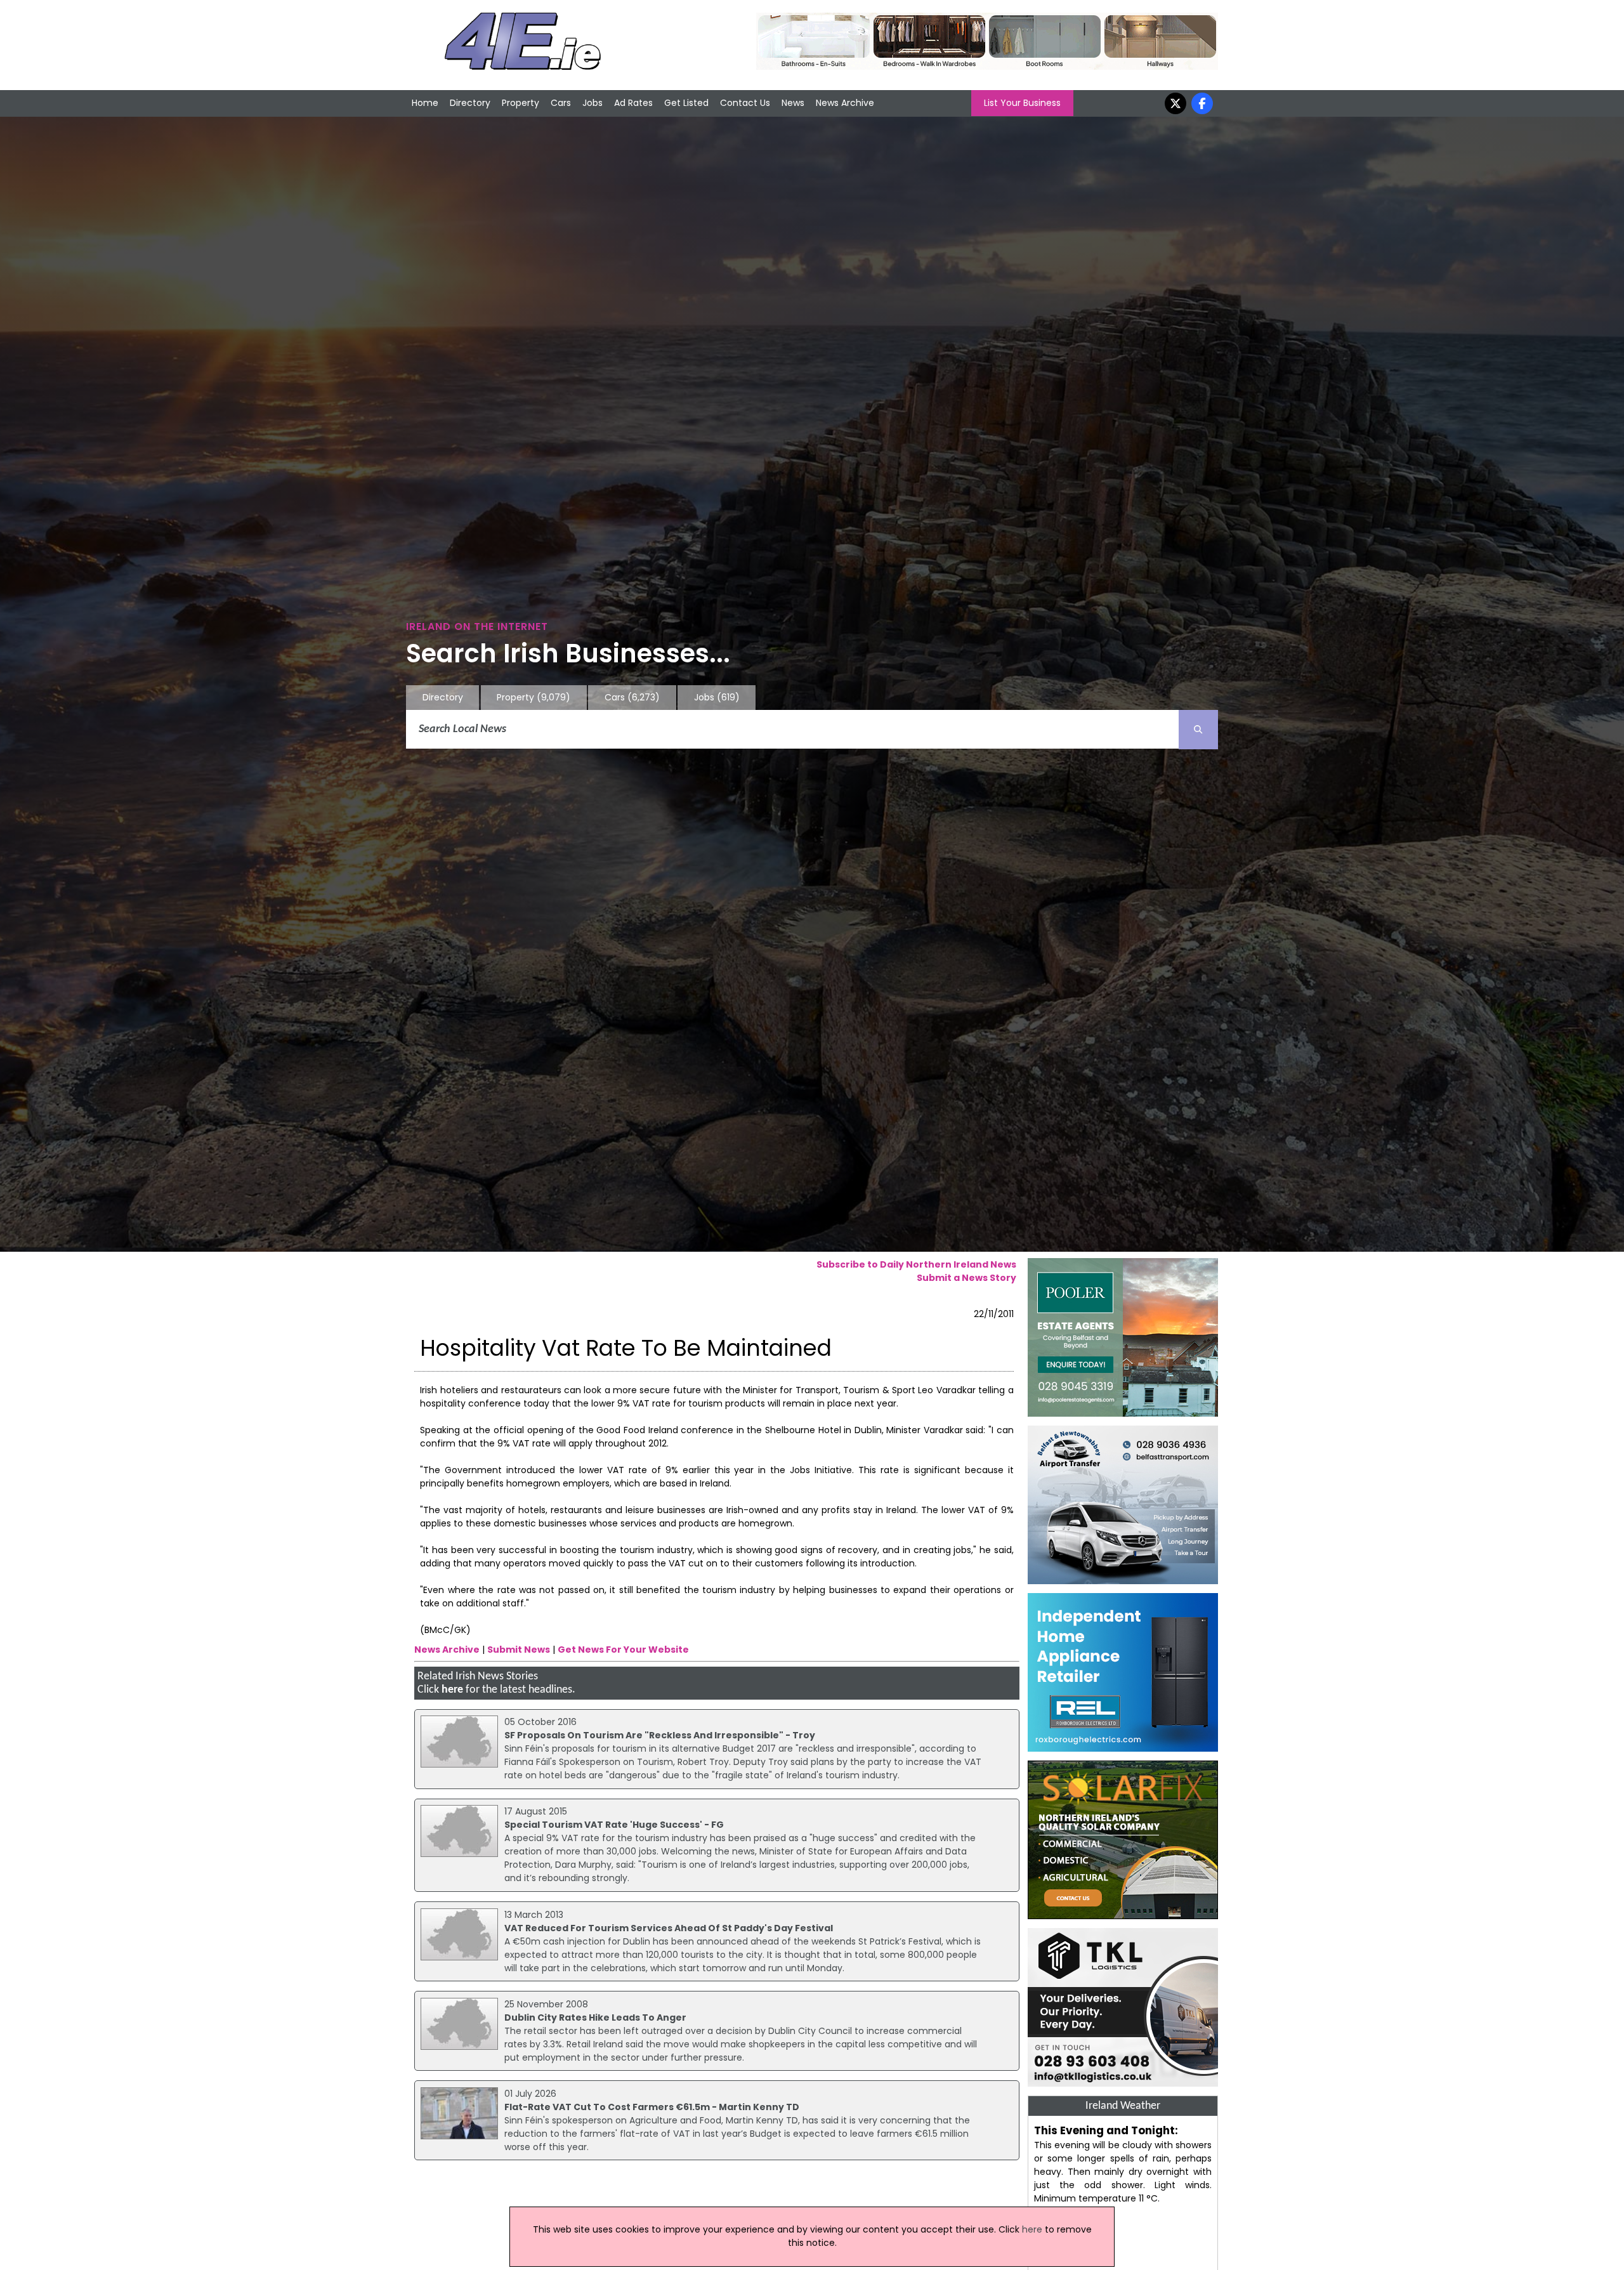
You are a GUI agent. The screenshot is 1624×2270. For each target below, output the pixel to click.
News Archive (845, 103)
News (793, 103)
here (452, 1690)
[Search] (1198, 730)
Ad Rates (633, 103)
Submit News (519, 1650)
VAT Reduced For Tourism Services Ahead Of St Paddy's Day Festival (669, 1928)
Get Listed (686, 103)
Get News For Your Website (623, 1650)
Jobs (593, 103)
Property (521, 103)
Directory (470, 103)
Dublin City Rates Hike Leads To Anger (595, 2017)
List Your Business (1022, 103)
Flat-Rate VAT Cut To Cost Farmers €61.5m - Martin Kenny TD (652, 2107)
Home (425, 103)
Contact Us (745, 103)
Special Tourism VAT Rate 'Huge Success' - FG (614, 1825)
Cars (561, 103)
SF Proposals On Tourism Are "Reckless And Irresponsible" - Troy (660, 1735)
